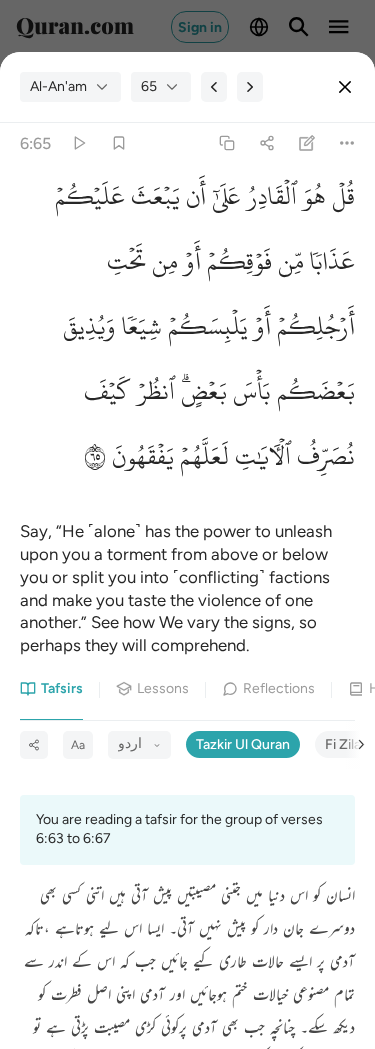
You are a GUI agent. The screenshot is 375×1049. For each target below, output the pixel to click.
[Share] (266, 143)
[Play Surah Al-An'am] (78, 143)
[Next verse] (250, 87)
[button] (340, 201)
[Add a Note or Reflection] (307, 143)
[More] (347, 143)
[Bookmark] (118, 143)
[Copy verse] (226, 143)
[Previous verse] (214, 87)
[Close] (345, 87)
